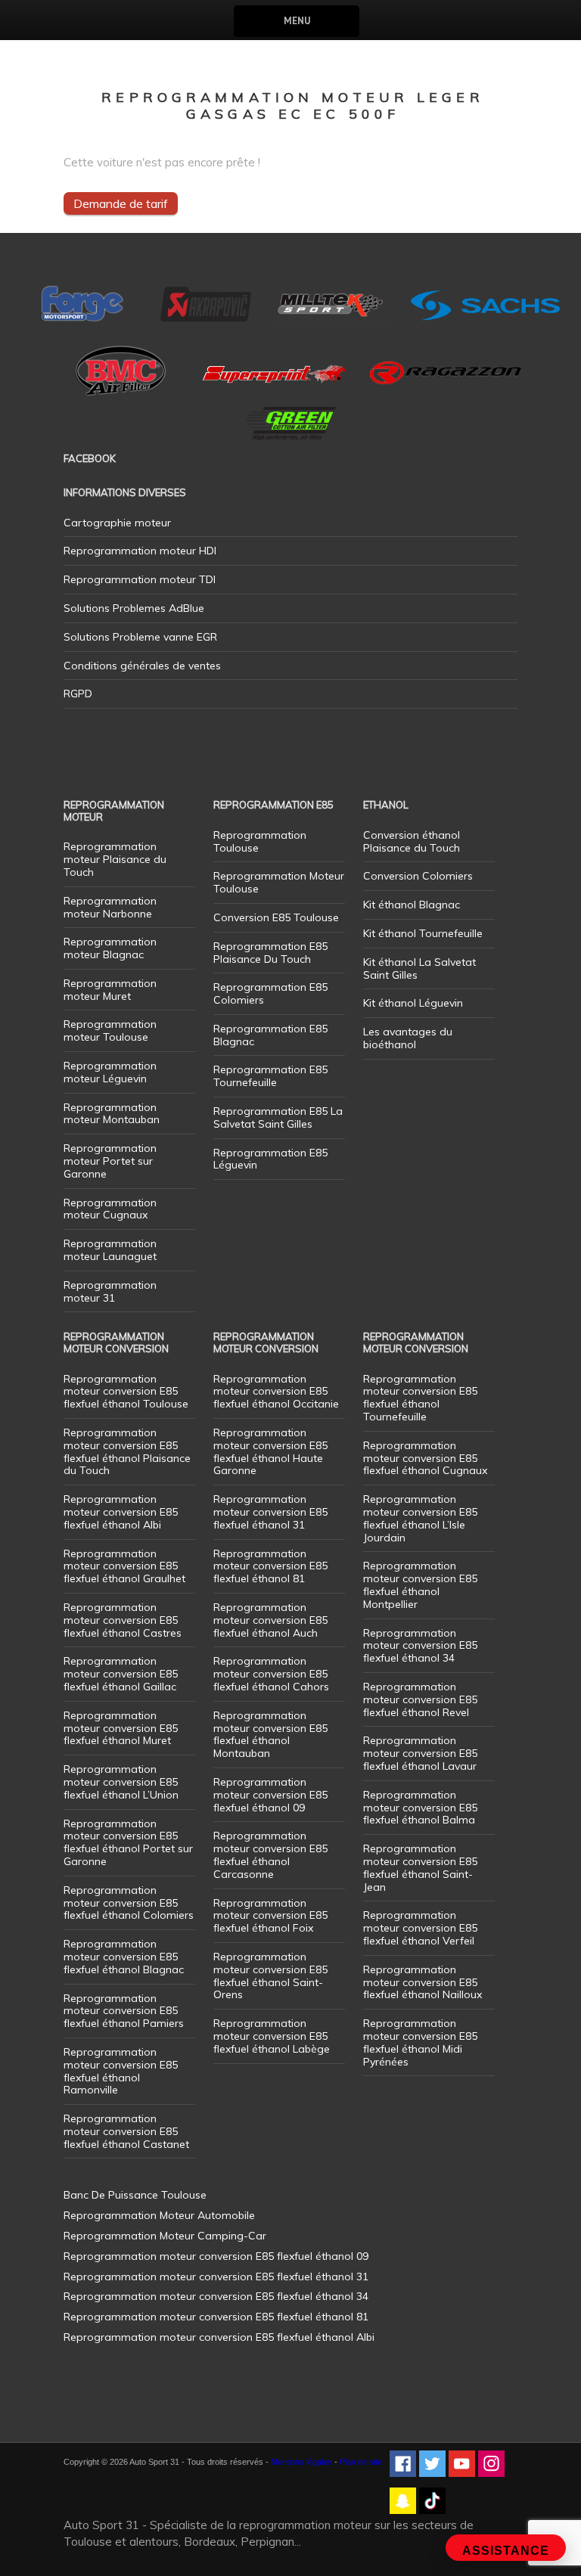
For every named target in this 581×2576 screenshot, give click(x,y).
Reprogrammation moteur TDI (140, 579)
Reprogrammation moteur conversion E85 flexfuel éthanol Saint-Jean (420, 1867)
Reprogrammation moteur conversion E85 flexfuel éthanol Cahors (271, 1674)
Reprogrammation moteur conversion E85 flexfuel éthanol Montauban (270, 1734)
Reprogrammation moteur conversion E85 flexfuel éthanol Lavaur (420, 1753)
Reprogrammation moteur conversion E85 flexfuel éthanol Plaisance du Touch (127, 1451)
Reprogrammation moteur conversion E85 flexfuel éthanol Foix (270, 1916)
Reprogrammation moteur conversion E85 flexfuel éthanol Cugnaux (425, 1458)
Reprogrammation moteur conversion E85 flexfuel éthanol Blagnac (124, 1957)
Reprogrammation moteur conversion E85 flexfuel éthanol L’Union (121, 1782)
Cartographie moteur (117, 523)
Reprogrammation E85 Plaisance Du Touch (270, 953)
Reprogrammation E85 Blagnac (270, 1035)
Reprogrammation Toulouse (260, 841)
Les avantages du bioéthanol (408, 1038)
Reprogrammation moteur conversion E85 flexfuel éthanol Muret (121, 1728)
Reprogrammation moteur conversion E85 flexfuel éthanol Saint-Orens (270, 1975)
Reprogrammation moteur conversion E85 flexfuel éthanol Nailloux (423, 1982)
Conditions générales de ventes (142, 666)
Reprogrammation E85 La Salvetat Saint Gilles (278, 1117)
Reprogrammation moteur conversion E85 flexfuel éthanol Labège (272, 2036)
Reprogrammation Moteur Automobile (159, 2215)
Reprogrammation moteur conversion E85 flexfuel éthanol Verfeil (420, 1928)
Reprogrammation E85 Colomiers (270, 993)
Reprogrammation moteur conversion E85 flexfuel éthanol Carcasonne (270, 1854)
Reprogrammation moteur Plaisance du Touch (115, 859)
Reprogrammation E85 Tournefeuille (270, 1076)
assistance (506, 2551)
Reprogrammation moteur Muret (110, 990)
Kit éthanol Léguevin (413, 1003)
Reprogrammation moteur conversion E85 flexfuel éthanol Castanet (126, 2131)
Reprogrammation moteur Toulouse (110, 1030)
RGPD (78, 694)
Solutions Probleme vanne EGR (140, 637)
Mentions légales (301, 2462)
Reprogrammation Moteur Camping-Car (165, 2236)
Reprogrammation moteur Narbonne (110, 907)
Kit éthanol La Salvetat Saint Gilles (419, 968)
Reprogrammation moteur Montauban (112, 1114)
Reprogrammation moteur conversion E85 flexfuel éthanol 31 (270, 1512)
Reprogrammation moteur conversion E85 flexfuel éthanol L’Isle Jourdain (420, 1518)
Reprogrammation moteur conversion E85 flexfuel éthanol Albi (121, 1512)
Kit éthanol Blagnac (412, 905)
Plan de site (361, 2462)
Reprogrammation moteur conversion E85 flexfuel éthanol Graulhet (124, 1566)
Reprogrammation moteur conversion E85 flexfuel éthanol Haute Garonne (270, 1451)
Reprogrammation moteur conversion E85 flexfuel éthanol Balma (420, 1808)
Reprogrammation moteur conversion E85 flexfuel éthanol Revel (420, 1699)
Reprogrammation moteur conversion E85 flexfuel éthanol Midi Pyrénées (420, 2042)
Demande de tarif (121, 203)
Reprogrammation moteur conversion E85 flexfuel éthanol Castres (123, 1620)
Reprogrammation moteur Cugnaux (110, 1209)
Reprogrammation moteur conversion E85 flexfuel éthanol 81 (270, 1566)
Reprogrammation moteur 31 (110, 1291)
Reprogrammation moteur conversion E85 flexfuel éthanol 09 (270, 1795)
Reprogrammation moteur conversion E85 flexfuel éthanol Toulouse (126, 1392)
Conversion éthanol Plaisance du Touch (412, 841)
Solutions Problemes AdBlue (134, 608)
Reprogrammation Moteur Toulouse (279, 882)
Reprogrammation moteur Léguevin (110, 1072)
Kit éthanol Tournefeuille (423, 933)
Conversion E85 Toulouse (276, 917)
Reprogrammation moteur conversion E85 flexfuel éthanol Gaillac (121, 1674)
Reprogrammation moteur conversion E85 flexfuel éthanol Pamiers (124, 2011)
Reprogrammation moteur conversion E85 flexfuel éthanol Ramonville (121, 2071)
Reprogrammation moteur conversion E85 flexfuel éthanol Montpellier (420, 1584)
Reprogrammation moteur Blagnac (110, 948)
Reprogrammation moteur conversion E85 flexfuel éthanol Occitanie (276, 1392)
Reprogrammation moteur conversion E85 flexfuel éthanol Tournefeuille (420, 1398)
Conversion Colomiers (418, 876)
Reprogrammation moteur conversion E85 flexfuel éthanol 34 (420, 1646)
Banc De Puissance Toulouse (135, 2195)
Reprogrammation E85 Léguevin (270, 1159)
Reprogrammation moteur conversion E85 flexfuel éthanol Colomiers (129, 1903)
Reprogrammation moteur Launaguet (110, 1250)
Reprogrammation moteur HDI (140, 551)
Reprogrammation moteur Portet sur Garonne (110, 1161)
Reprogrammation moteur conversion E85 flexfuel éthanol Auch (270, 1620)
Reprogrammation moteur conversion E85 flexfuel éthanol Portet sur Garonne (128, 1842)
